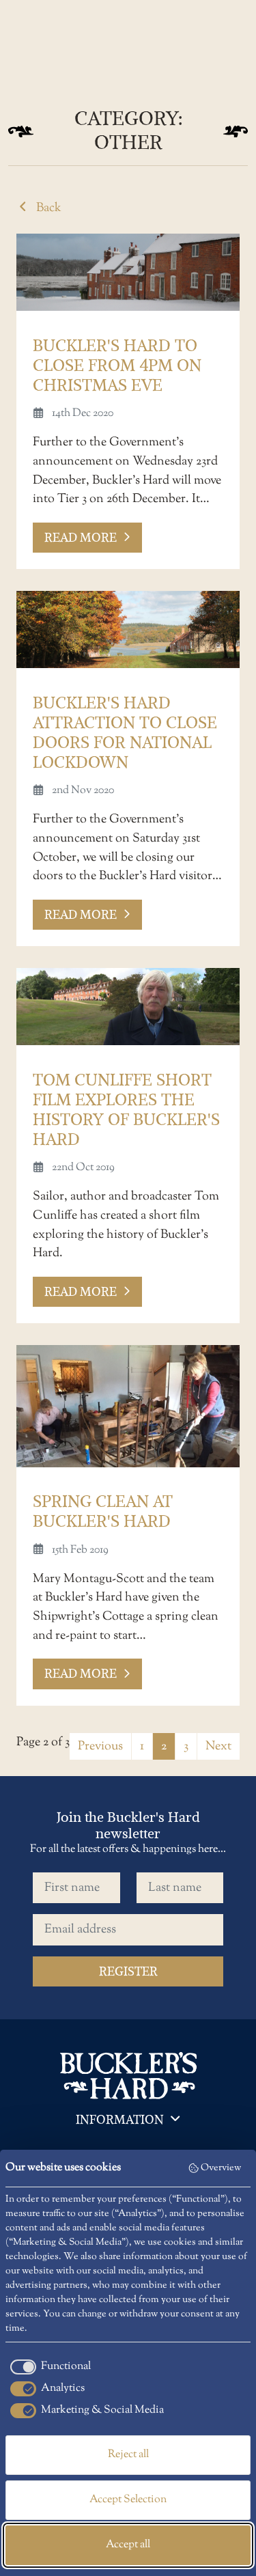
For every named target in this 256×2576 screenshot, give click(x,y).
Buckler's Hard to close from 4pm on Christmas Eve (117, 365)
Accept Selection (128, 2500)
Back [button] (47, 208)
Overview (221, 2168)
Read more (81, 537)
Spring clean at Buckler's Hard (103, 1511)
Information (120, 2119)
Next (218, 1746)
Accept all (128, 2545)
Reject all (128, 2455)
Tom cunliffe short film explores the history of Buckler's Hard (126, 1109)
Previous (100, 1746)
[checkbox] (48, 2367)
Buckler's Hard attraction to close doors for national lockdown (125, 732)
